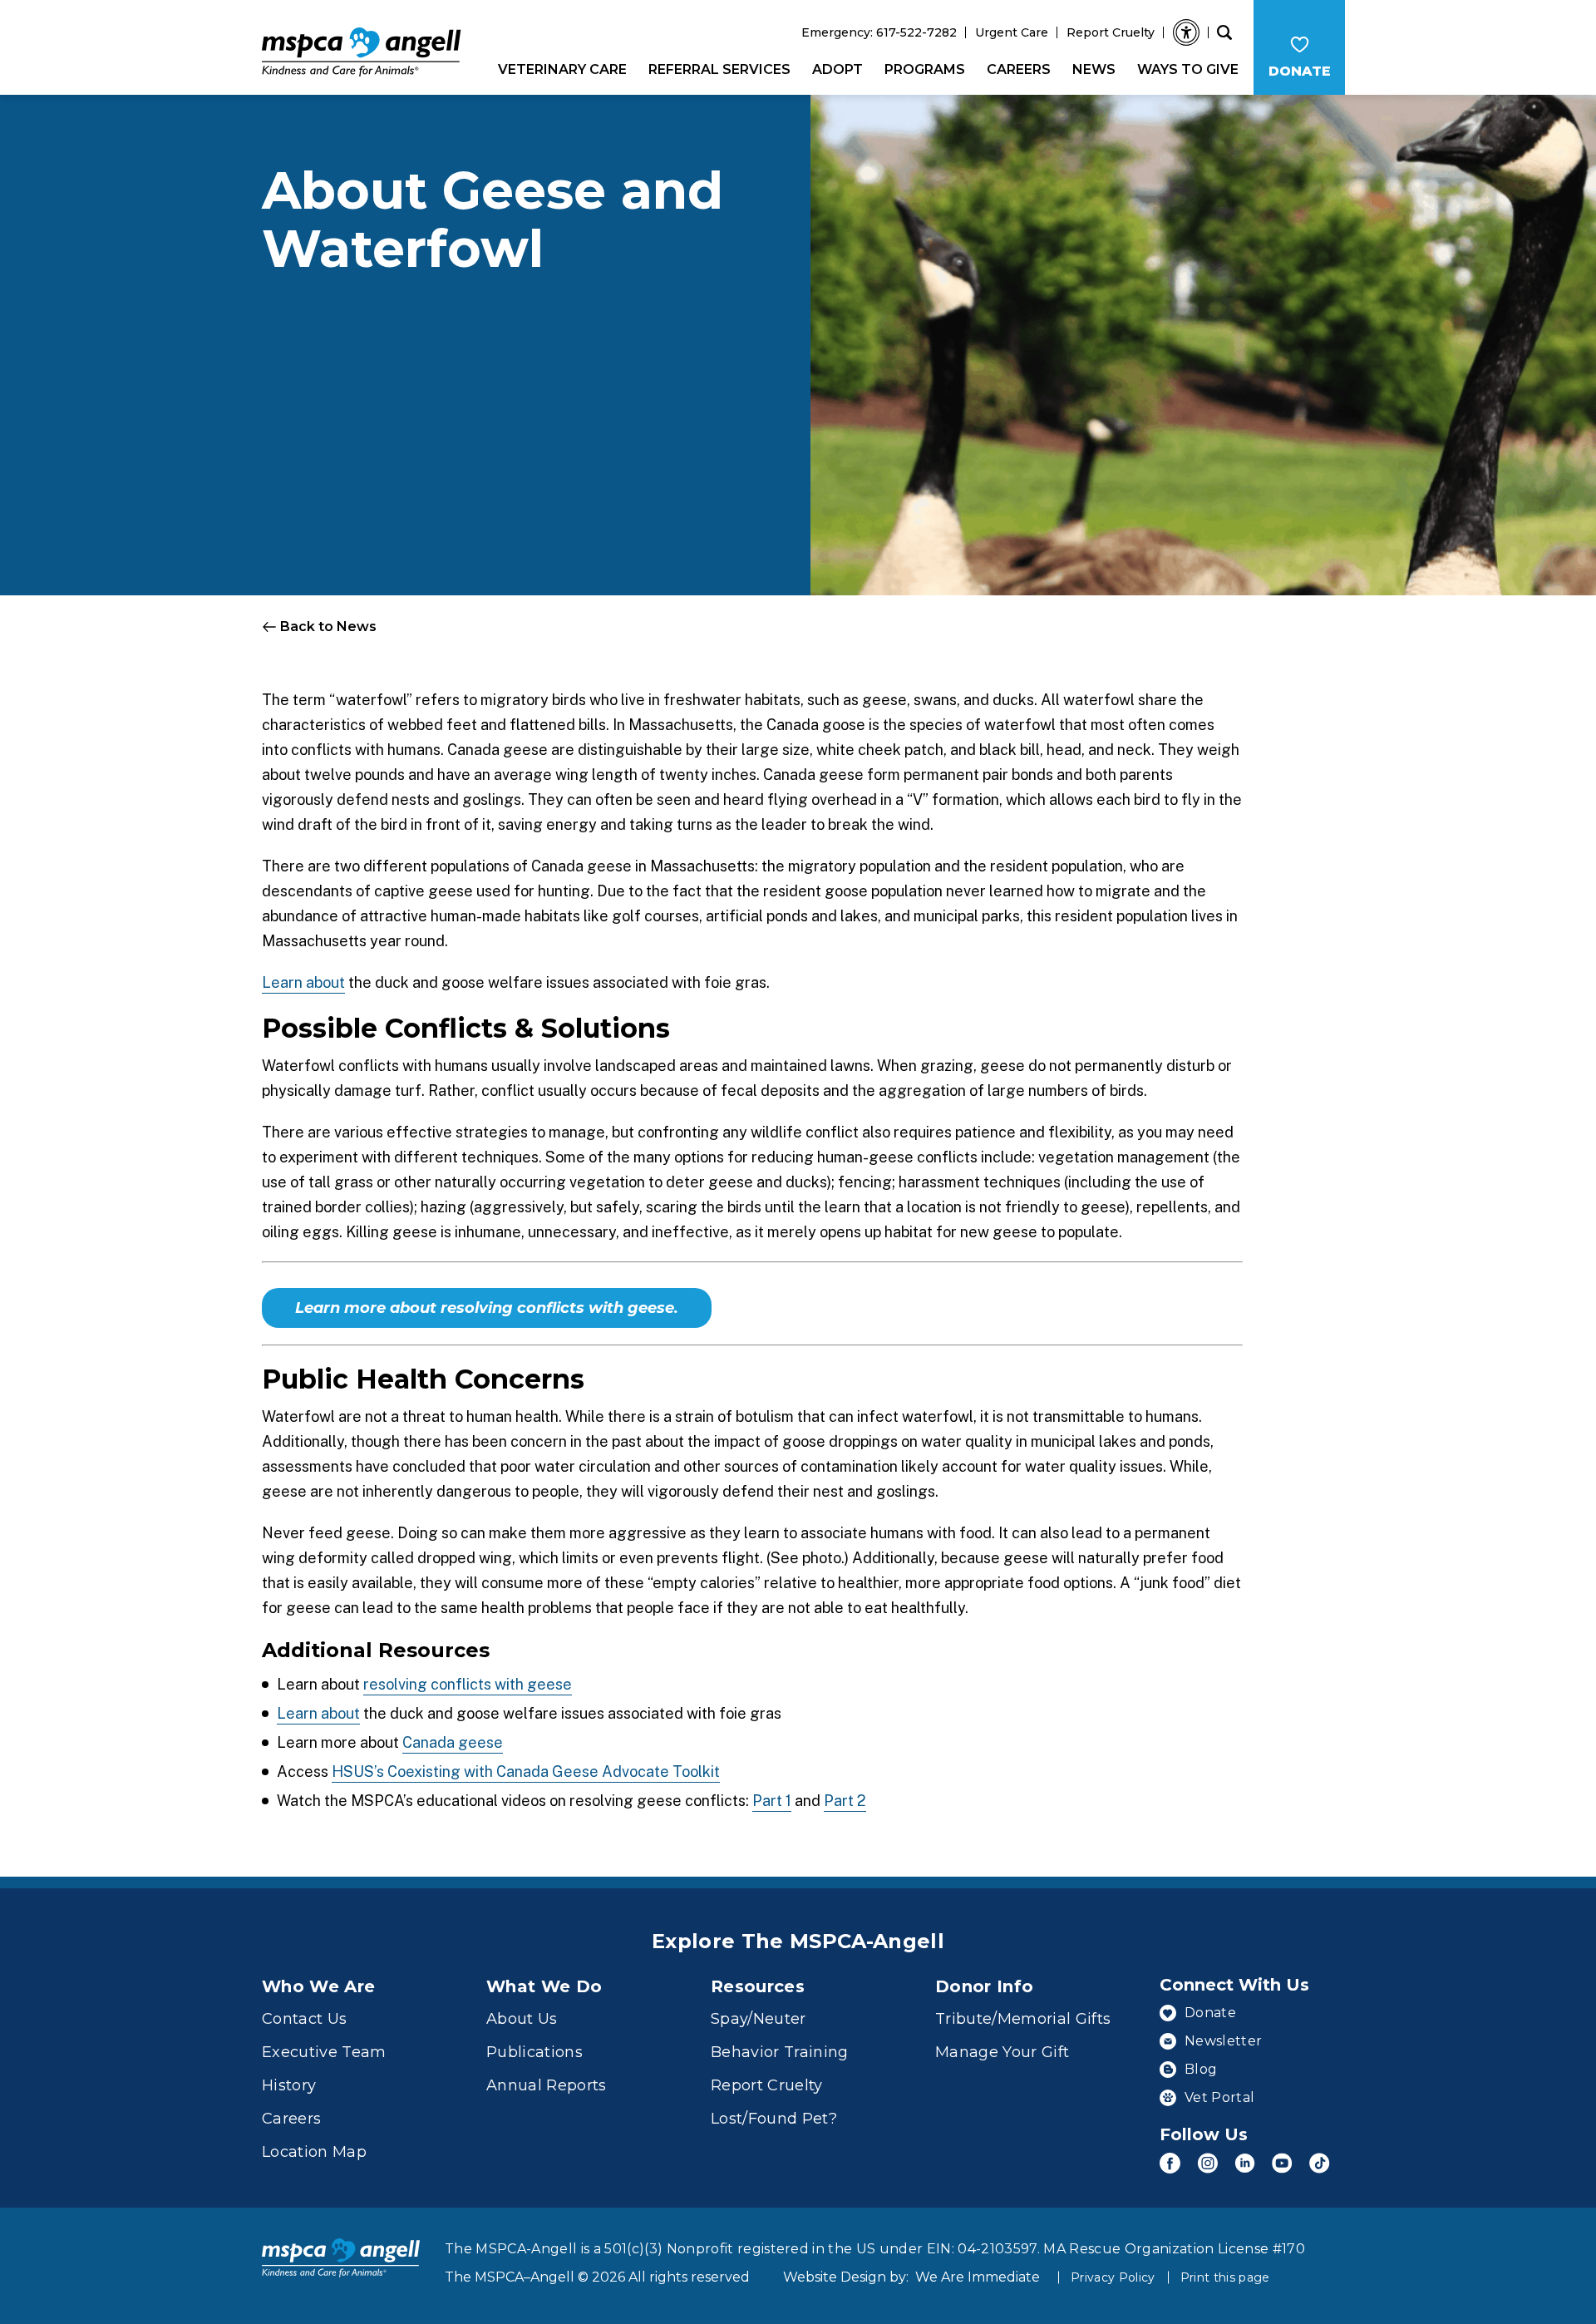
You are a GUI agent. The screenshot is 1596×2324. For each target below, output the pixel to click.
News (1094, 69)
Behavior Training (780, 2052)
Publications (534, 2052)
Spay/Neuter (759, 2019)
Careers (1019, 69)
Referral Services (719, 69)
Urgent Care (1012, 32)
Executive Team (324, 2052)
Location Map (314, 2152)
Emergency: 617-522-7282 (879, 32)
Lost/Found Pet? (774, 2119)
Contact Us (304, 2019)
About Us (522, 2019)
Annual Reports (547, 2085)
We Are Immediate (978, 2277)
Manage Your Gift (1002, 2052)
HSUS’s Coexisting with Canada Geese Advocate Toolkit (526, 1771)
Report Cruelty (1111, 32)
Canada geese (453, 1742)
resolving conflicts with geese (468, 1684)
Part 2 (845, 1801)
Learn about (303, 982)
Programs (925, 69)
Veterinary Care (562, 69)
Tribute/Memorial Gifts (1023, 2019)
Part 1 (772, 1801)
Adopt (837, 69)
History (289, 2085)
